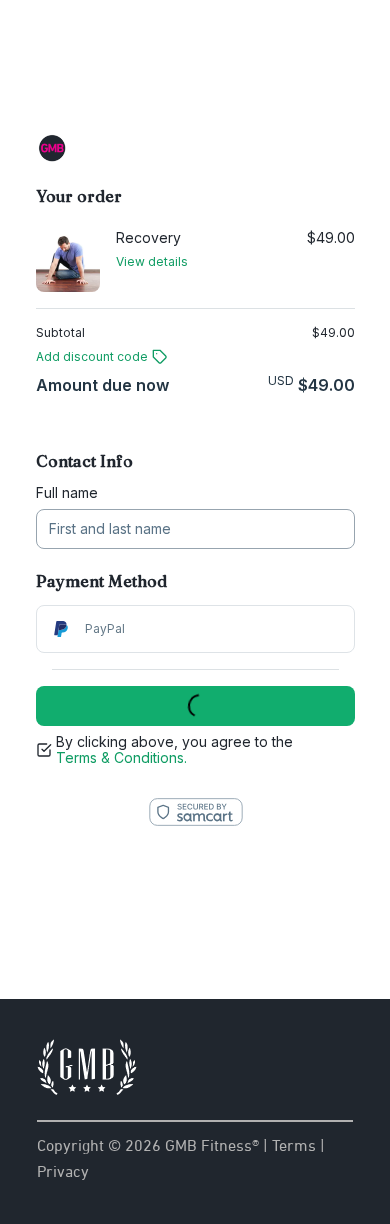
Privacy (63, 1171)
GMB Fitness (195, 68)
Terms (294, 1145)
